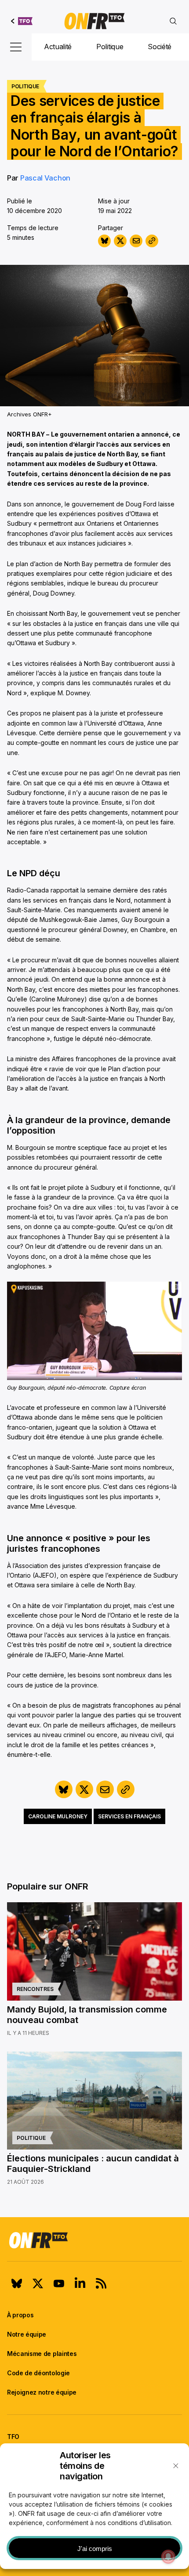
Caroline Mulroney (58, 1816)
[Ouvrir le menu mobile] (16, 47)
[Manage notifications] (168, 2557)
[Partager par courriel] (136, 241)
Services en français (129, 1816)
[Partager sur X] (120, 241)
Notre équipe (27, 2334)
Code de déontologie (38, 2373)
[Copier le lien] (152, 241)
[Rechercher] (173, 21)
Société (160, 47)
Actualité (58, 47)
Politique (110, 47)
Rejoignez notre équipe (42, 2392)
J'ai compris (95, 2549)
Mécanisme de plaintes (42, 2354)
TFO (13, 2437)
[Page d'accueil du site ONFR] (94, 2240)
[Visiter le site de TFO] (22, 21)
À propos (20, 2315)
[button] (176, 2466)
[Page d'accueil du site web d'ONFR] (94, 21)
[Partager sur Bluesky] (104, 241)
